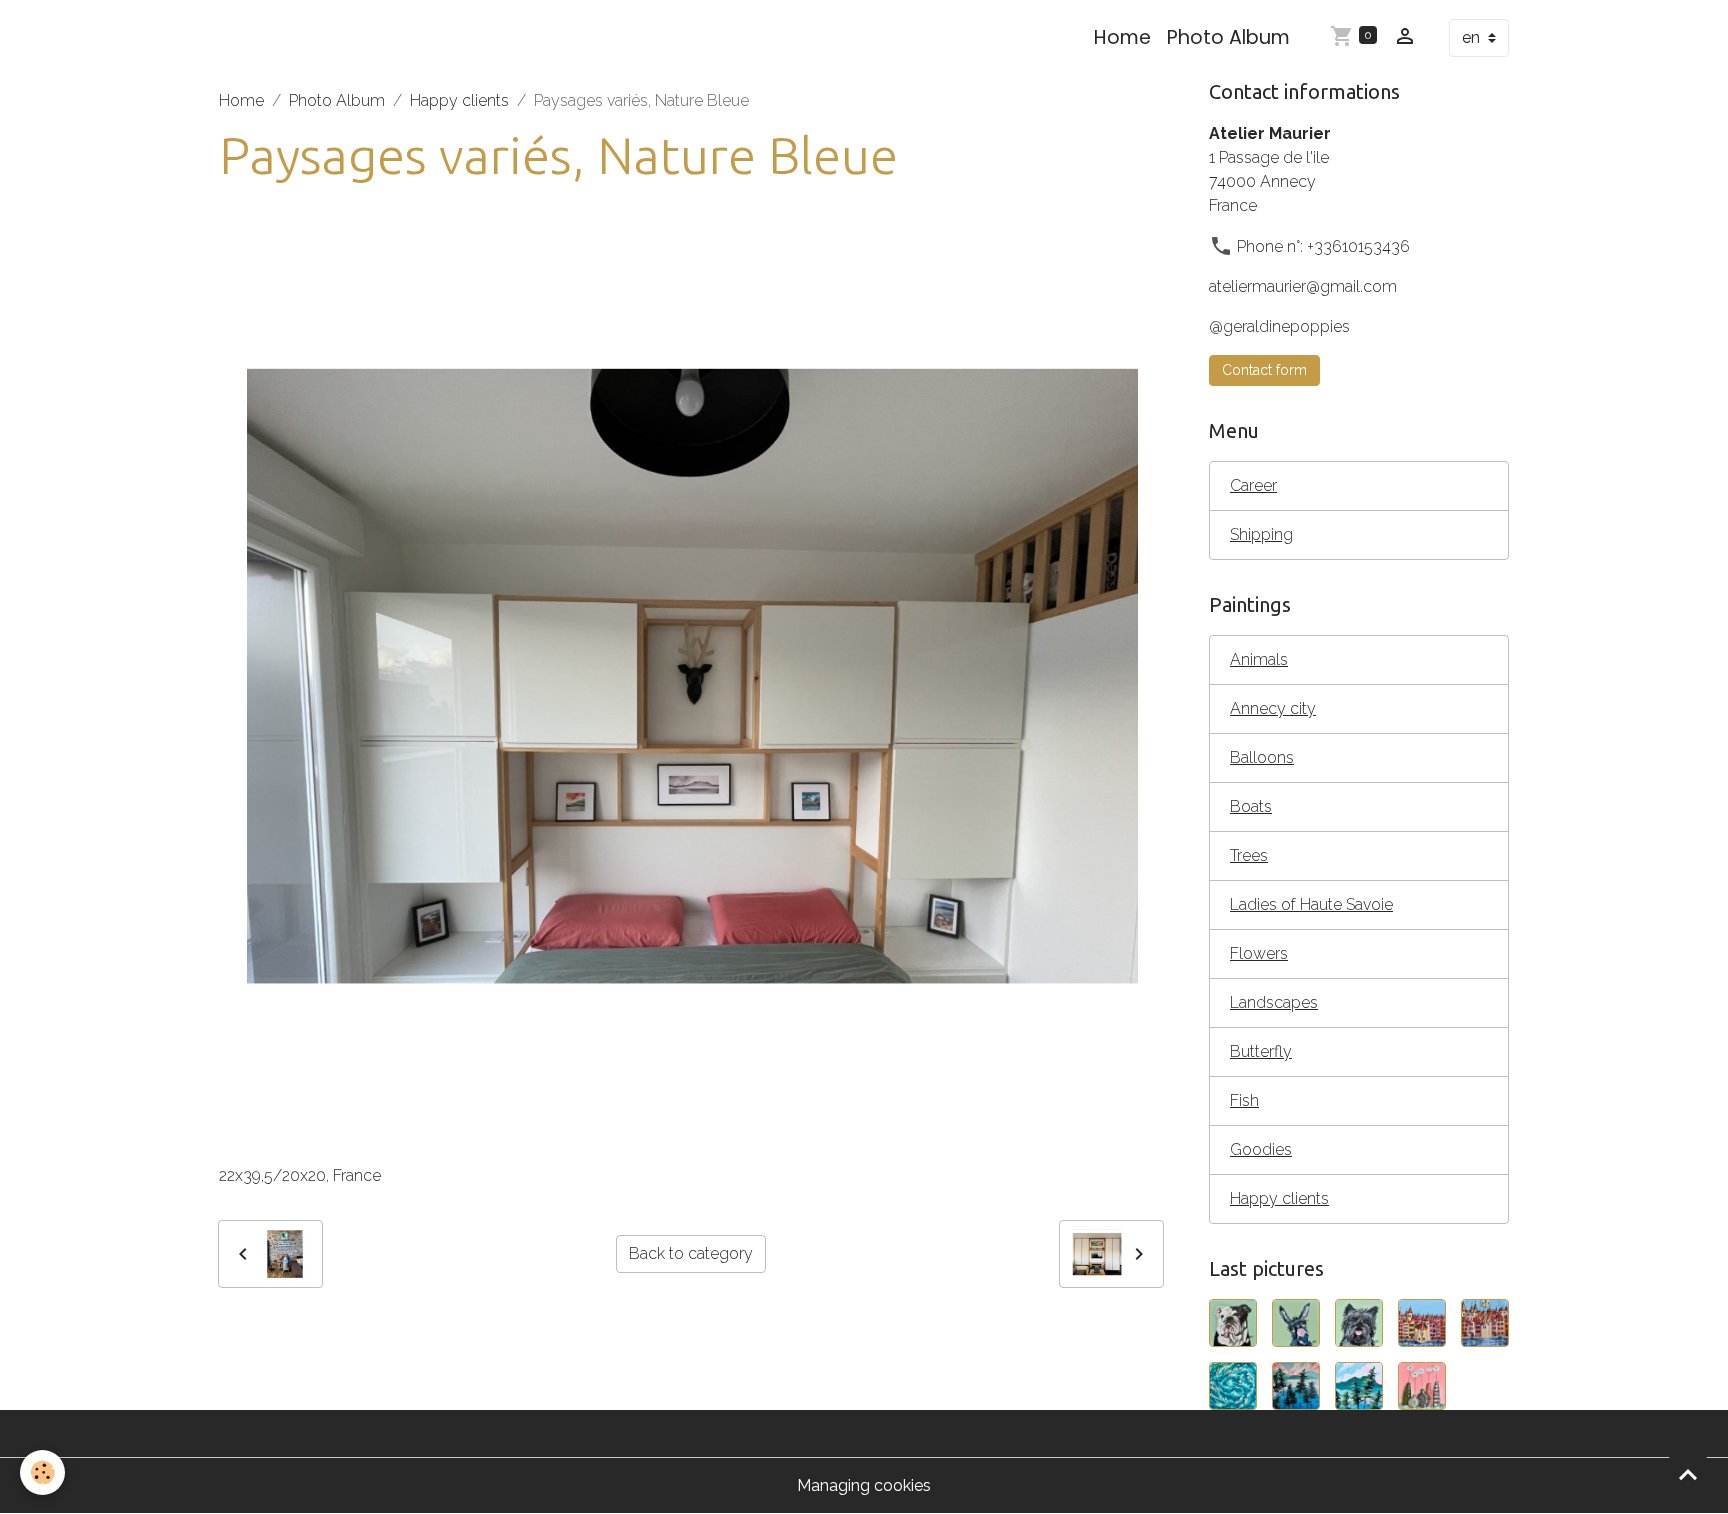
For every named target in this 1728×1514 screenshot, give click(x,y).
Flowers (1259, 953)
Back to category (691, 1253)
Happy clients (459, 100)
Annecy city (1273, 708)
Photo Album (1228, 37)
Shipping (1261, 534)
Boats (1251, 806)
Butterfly (1261, 1051)
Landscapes (1274, 1002)
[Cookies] (42, 1472)
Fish (1244, 1100)
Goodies (1261, 1149)
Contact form (1264, 370)
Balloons (1262, 757)
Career (1253, 485)
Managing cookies (864, 1485)
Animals (1259, 659)
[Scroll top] (1688, 1474)
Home (1122, 37)
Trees (1249, 855)
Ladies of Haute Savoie (1311, 904)
